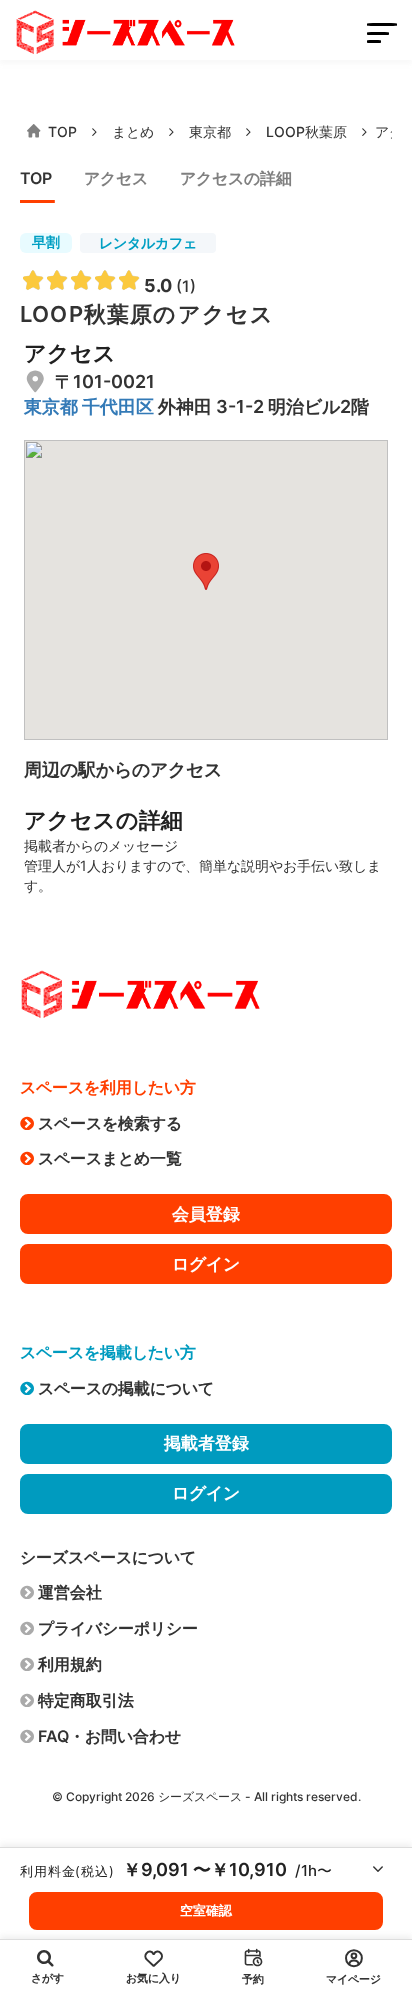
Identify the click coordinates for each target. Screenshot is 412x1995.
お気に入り (153, 1978)
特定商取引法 (86, 1700)
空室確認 (206, 1910)
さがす (47, 1978)
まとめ (133, 131)
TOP (62, 131)
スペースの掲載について (126, 1388)
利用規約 (70, 1664)
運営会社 (70, 1592)
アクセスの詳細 (236, 178)
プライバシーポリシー (118, 1628)
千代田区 (120, 406)
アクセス (116, 178)
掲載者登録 (206, 1443)
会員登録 (206, 1214)
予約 (253, 1979)
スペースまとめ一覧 (110, 1158)
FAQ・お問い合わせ (109, 1736)
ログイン (206, 1264)
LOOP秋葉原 (306, 131)
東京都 (210, 131)
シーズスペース (200, 1796)
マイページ (353, 1979)
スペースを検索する (110, 1123)
